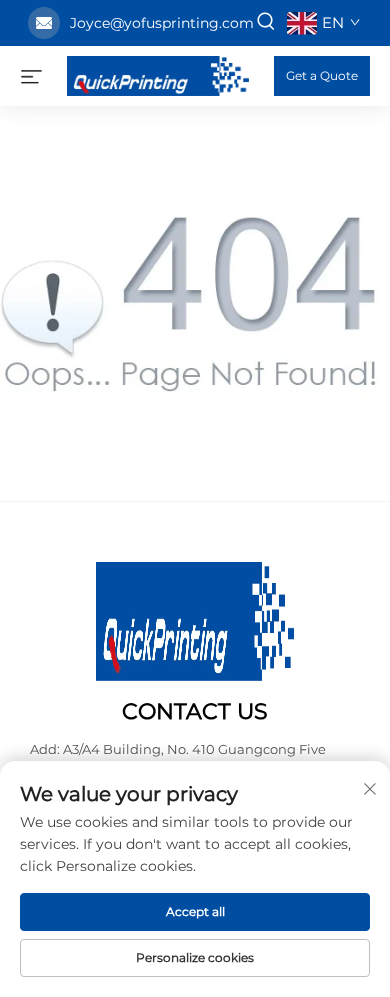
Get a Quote (322, 75)
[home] (158, 74)
